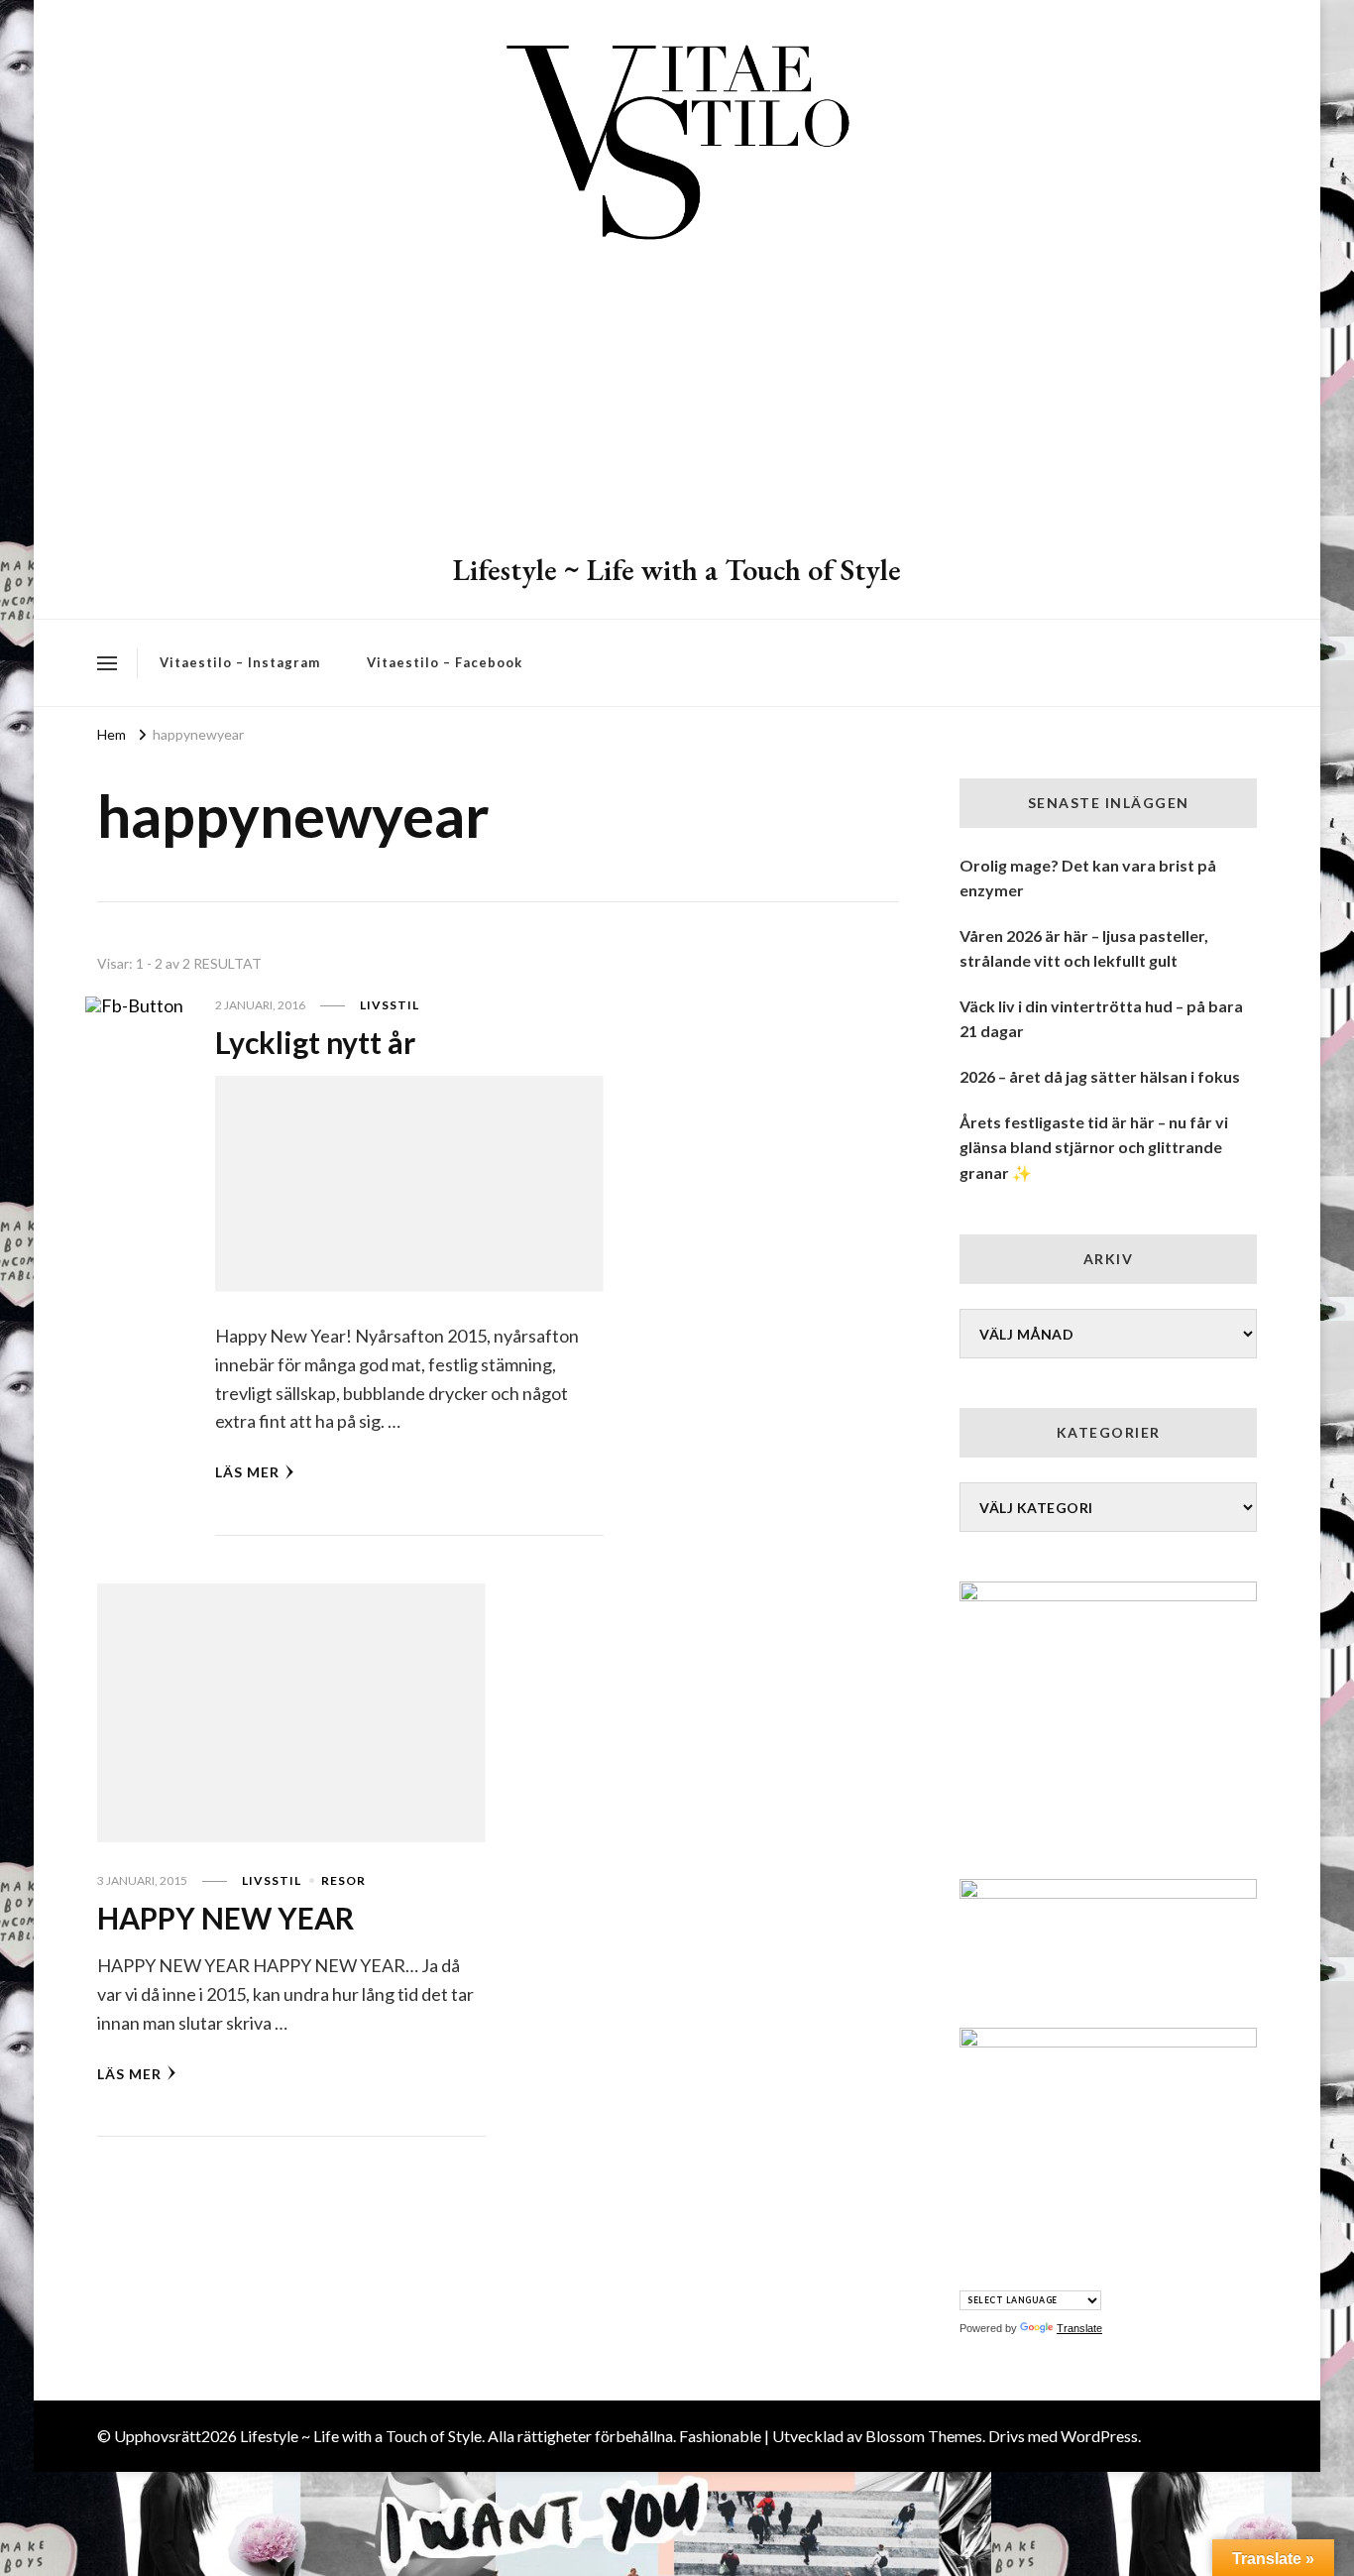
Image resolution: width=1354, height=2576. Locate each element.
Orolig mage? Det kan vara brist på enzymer (1088, 878)
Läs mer (247, 1472)
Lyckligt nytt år (315, 1042)
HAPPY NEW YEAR (226, 1918)
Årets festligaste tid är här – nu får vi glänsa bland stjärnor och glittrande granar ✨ (1094, 1147)
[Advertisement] (677, 402)
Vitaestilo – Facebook (445, 662)
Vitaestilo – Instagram (240, 662)
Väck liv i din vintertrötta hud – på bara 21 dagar (1101, 1019)
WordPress (1099, 2436)
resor (343, 1880)
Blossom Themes (924, 2436)
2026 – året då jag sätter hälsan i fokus (1100, 1076)
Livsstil (390, 1005)
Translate (1079, 2328)
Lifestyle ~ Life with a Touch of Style (677, 570)
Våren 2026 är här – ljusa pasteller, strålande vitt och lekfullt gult (1084, 948)
